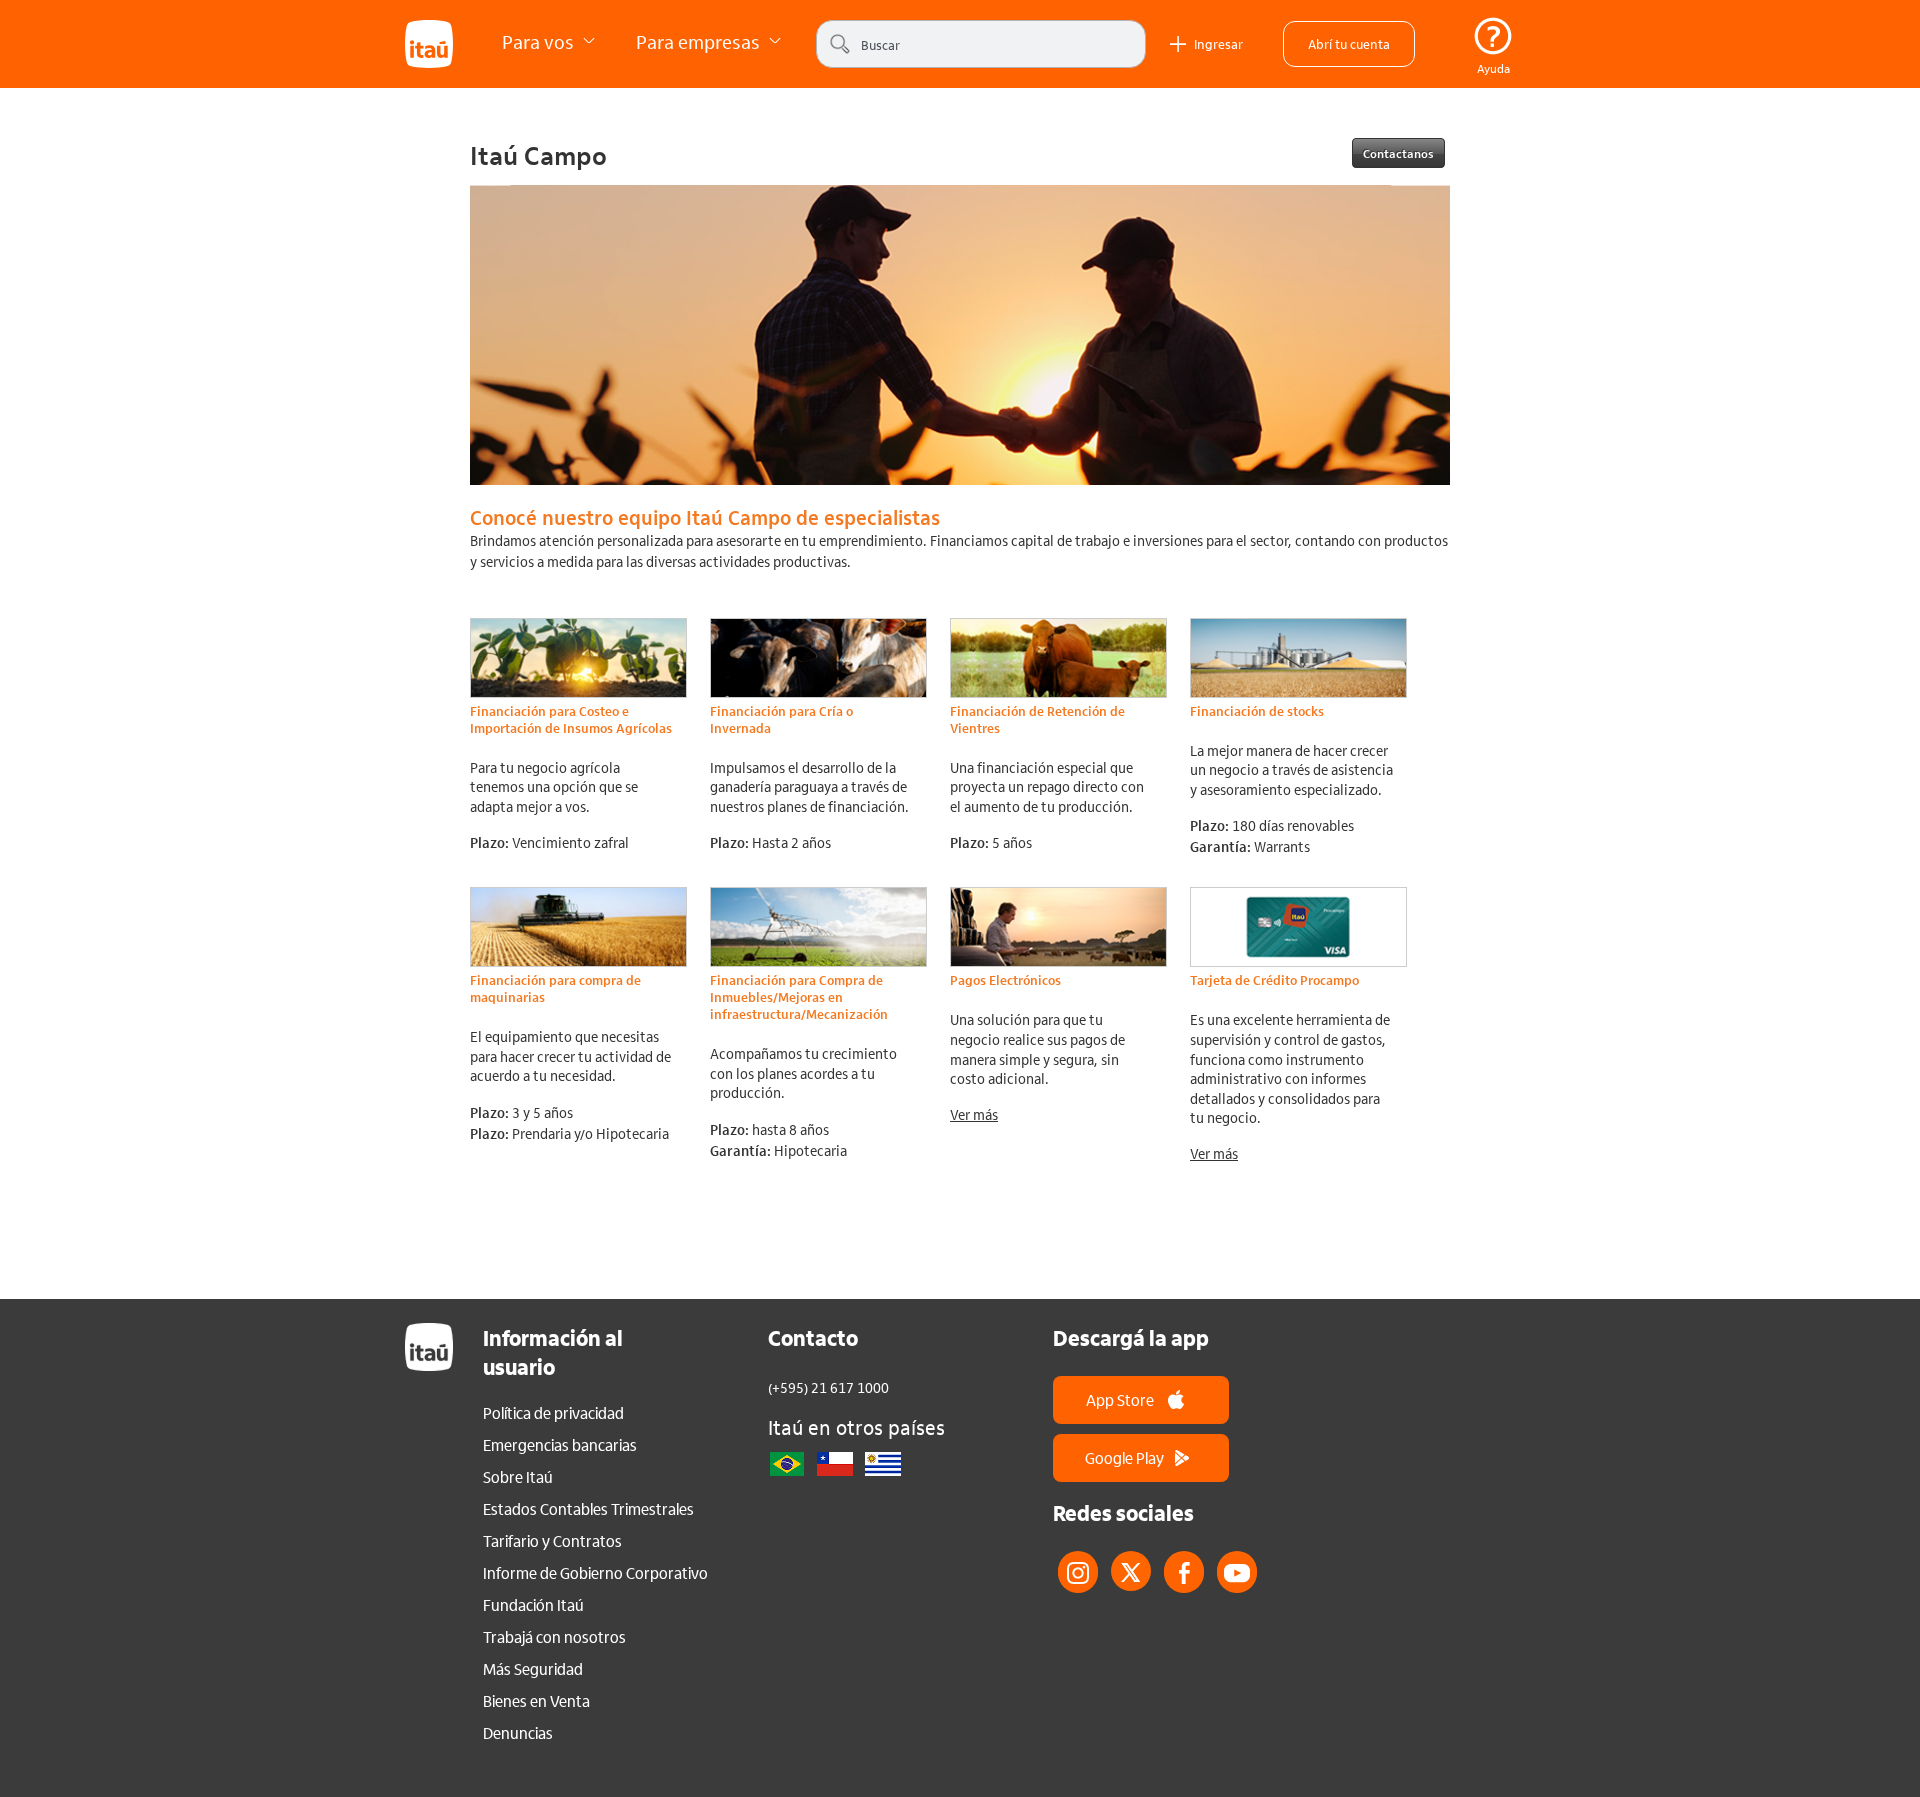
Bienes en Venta (536, 1701)
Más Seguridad (533, 1669)
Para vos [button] (540, 41)
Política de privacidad (553, 1413)
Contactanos (1398, 153)
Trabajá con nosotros (554, 1637)
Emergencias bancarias (560, 1445)
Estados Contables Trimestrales (588, 1509)
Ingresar (1218, 43)
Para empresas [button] (700, 41)
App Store (1120, 1399)
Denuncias (518, 1733)
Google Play (1124, 1457)
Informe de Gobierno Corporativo (595, 1573)
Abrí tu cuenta (1349, 43)
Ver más (974, 1114)
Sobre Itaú (518, 1477)
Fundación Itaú (533, 1605)
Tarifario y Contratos (552, 1541)
